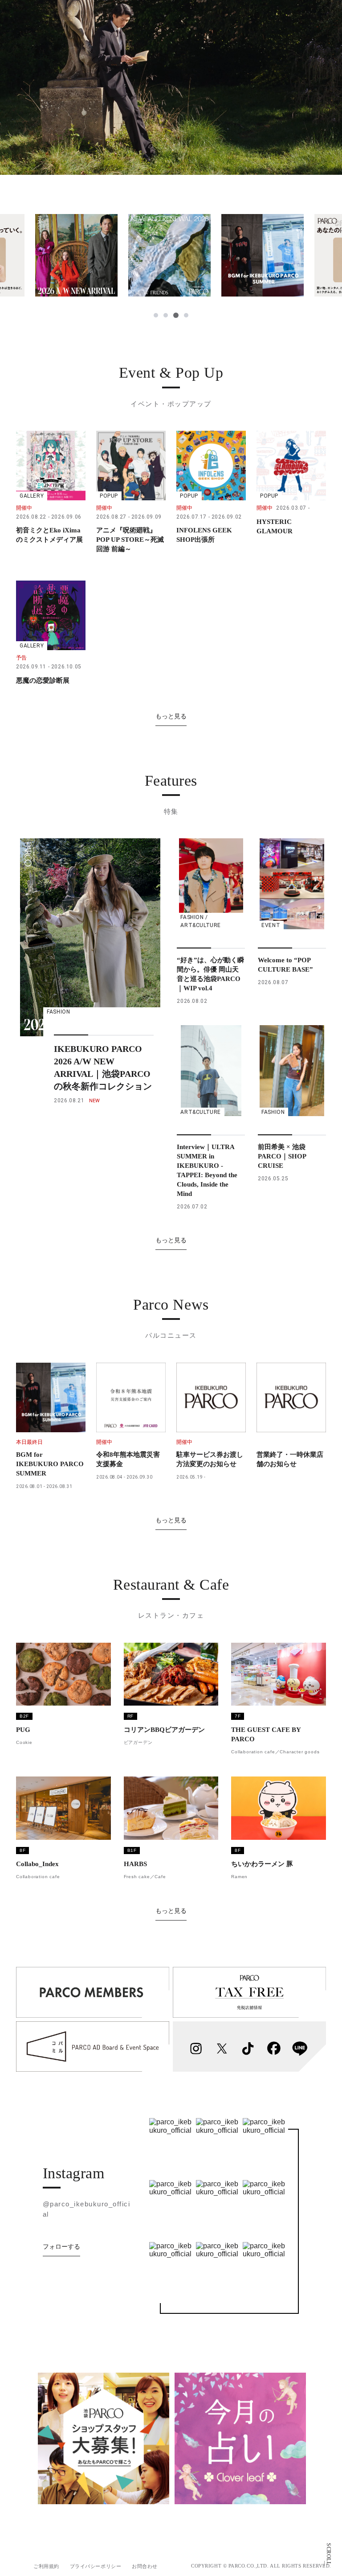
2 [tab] (166, 315)
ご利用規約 (46, 2566)
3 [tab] (175, 315)
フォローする (61, 2246)
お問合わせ (145, 2566)
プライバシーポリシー (96, 2566)
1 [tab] (156, 315)
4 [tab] (186, 315)
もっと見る (171, 716)
